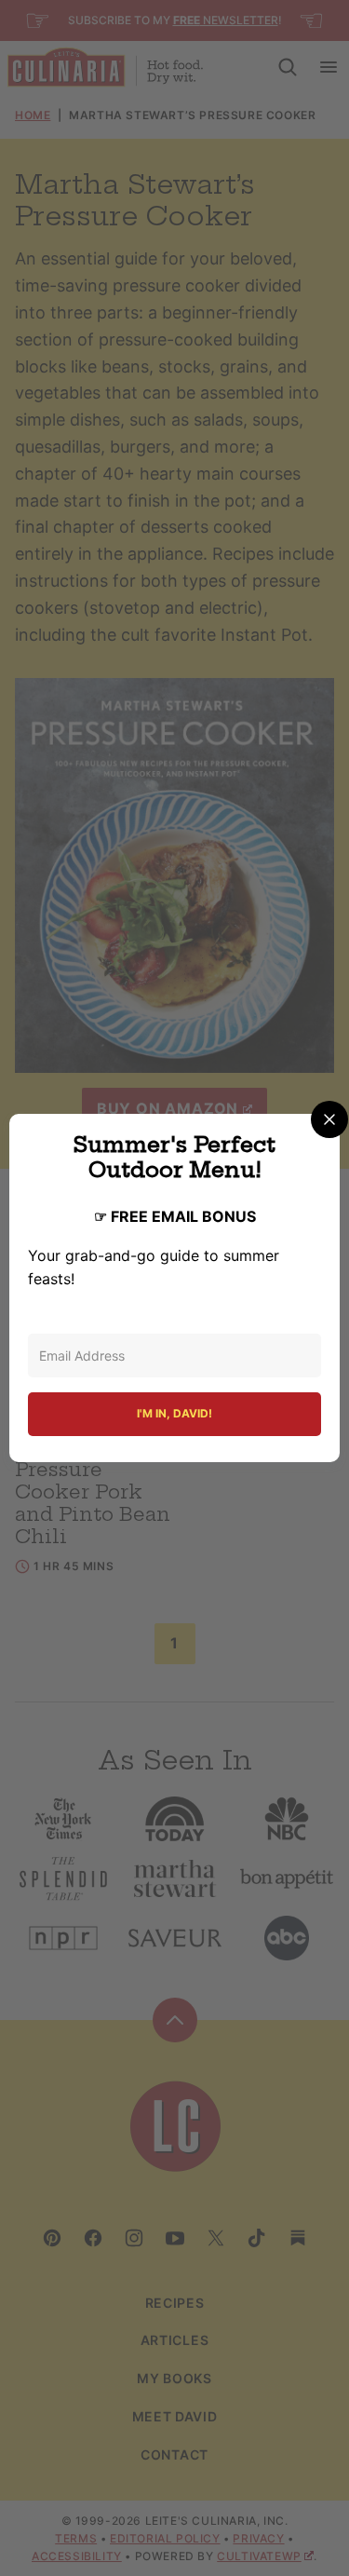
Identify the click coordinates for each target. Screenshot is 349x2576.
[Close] (329, 1119)
